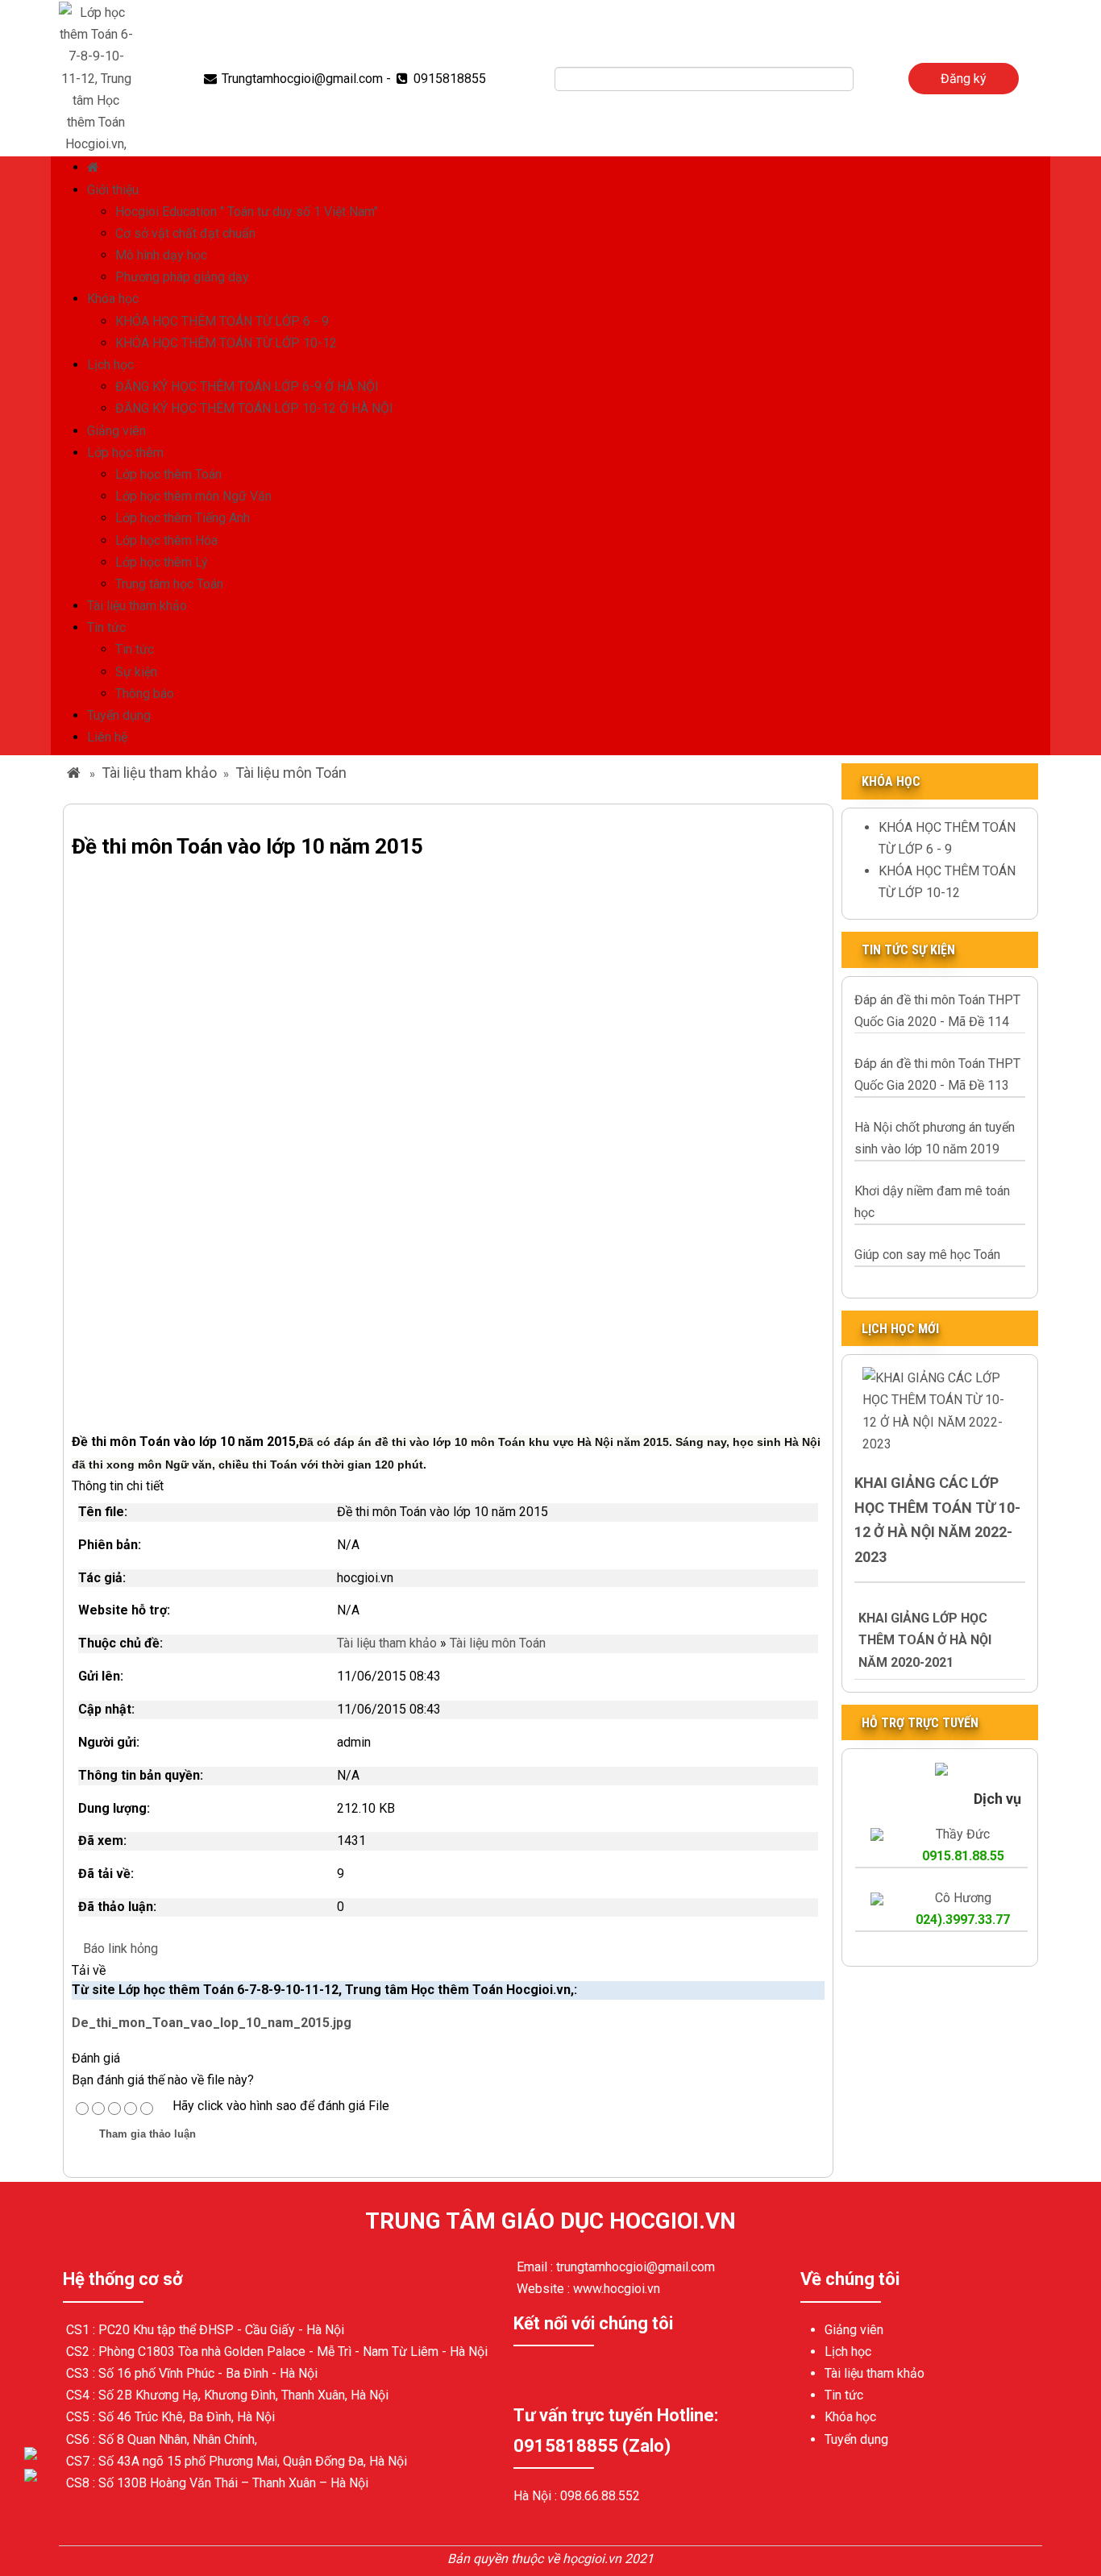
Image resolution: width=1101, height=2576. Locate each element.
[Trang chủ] (95, 167)
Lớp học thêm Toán (168, 474)
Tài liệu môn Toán (291, 773)
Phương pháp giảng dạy (182, 277)
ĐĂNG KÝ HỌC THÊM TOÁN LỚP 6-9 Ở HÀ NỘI (247, 386)
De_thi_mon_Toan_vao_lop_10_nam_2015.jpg (212, 2023)
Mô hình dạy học (161, 255)
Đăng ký (964, 79)
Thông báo (145, 694)
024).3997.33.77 (963, 1920)
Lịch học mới (900, 1329)
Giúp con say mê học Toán (927, 1255)
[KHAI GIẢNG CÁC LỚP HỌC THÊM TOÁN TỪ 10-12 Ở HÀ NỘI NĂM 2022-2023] (940, 1410)
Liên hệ (107, 737)
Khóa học (113, 299)
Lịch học (110, 365)
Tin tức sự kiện (908, 950)
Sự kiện (136, 672)
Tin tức (106, 627)
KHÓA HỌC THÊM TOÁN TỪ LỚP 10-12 (226, 343)
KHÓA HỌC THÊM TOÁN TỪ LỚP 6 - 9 (222, 321)
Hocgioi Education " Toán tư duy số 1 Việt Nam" (247, 212)
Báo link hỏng (120, 1949)
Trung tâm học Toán (169, 584)
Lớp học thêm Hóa (166, 540)
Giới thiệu (113, 190)
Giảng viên (116, 431)
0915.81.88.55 (963, 1856)
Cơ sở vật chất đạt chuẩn (185, 233)
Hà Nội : (537, 2496)
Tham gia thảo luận (147, 2134)
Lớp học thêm (125, 453)
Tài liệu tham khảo (137, 606)
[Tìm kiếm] (865, 79)
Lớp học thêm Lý (162, 562)
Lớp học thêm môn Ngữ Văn (193, 496)
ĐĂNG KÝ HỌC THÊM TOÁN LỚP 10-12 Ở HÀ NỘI (254, 408)
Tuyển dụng (119, 715)
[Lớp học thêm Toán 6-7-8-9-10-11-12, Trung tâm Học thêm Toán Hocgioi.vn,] (96, 77)
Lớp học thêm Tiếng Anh (183, 518)
